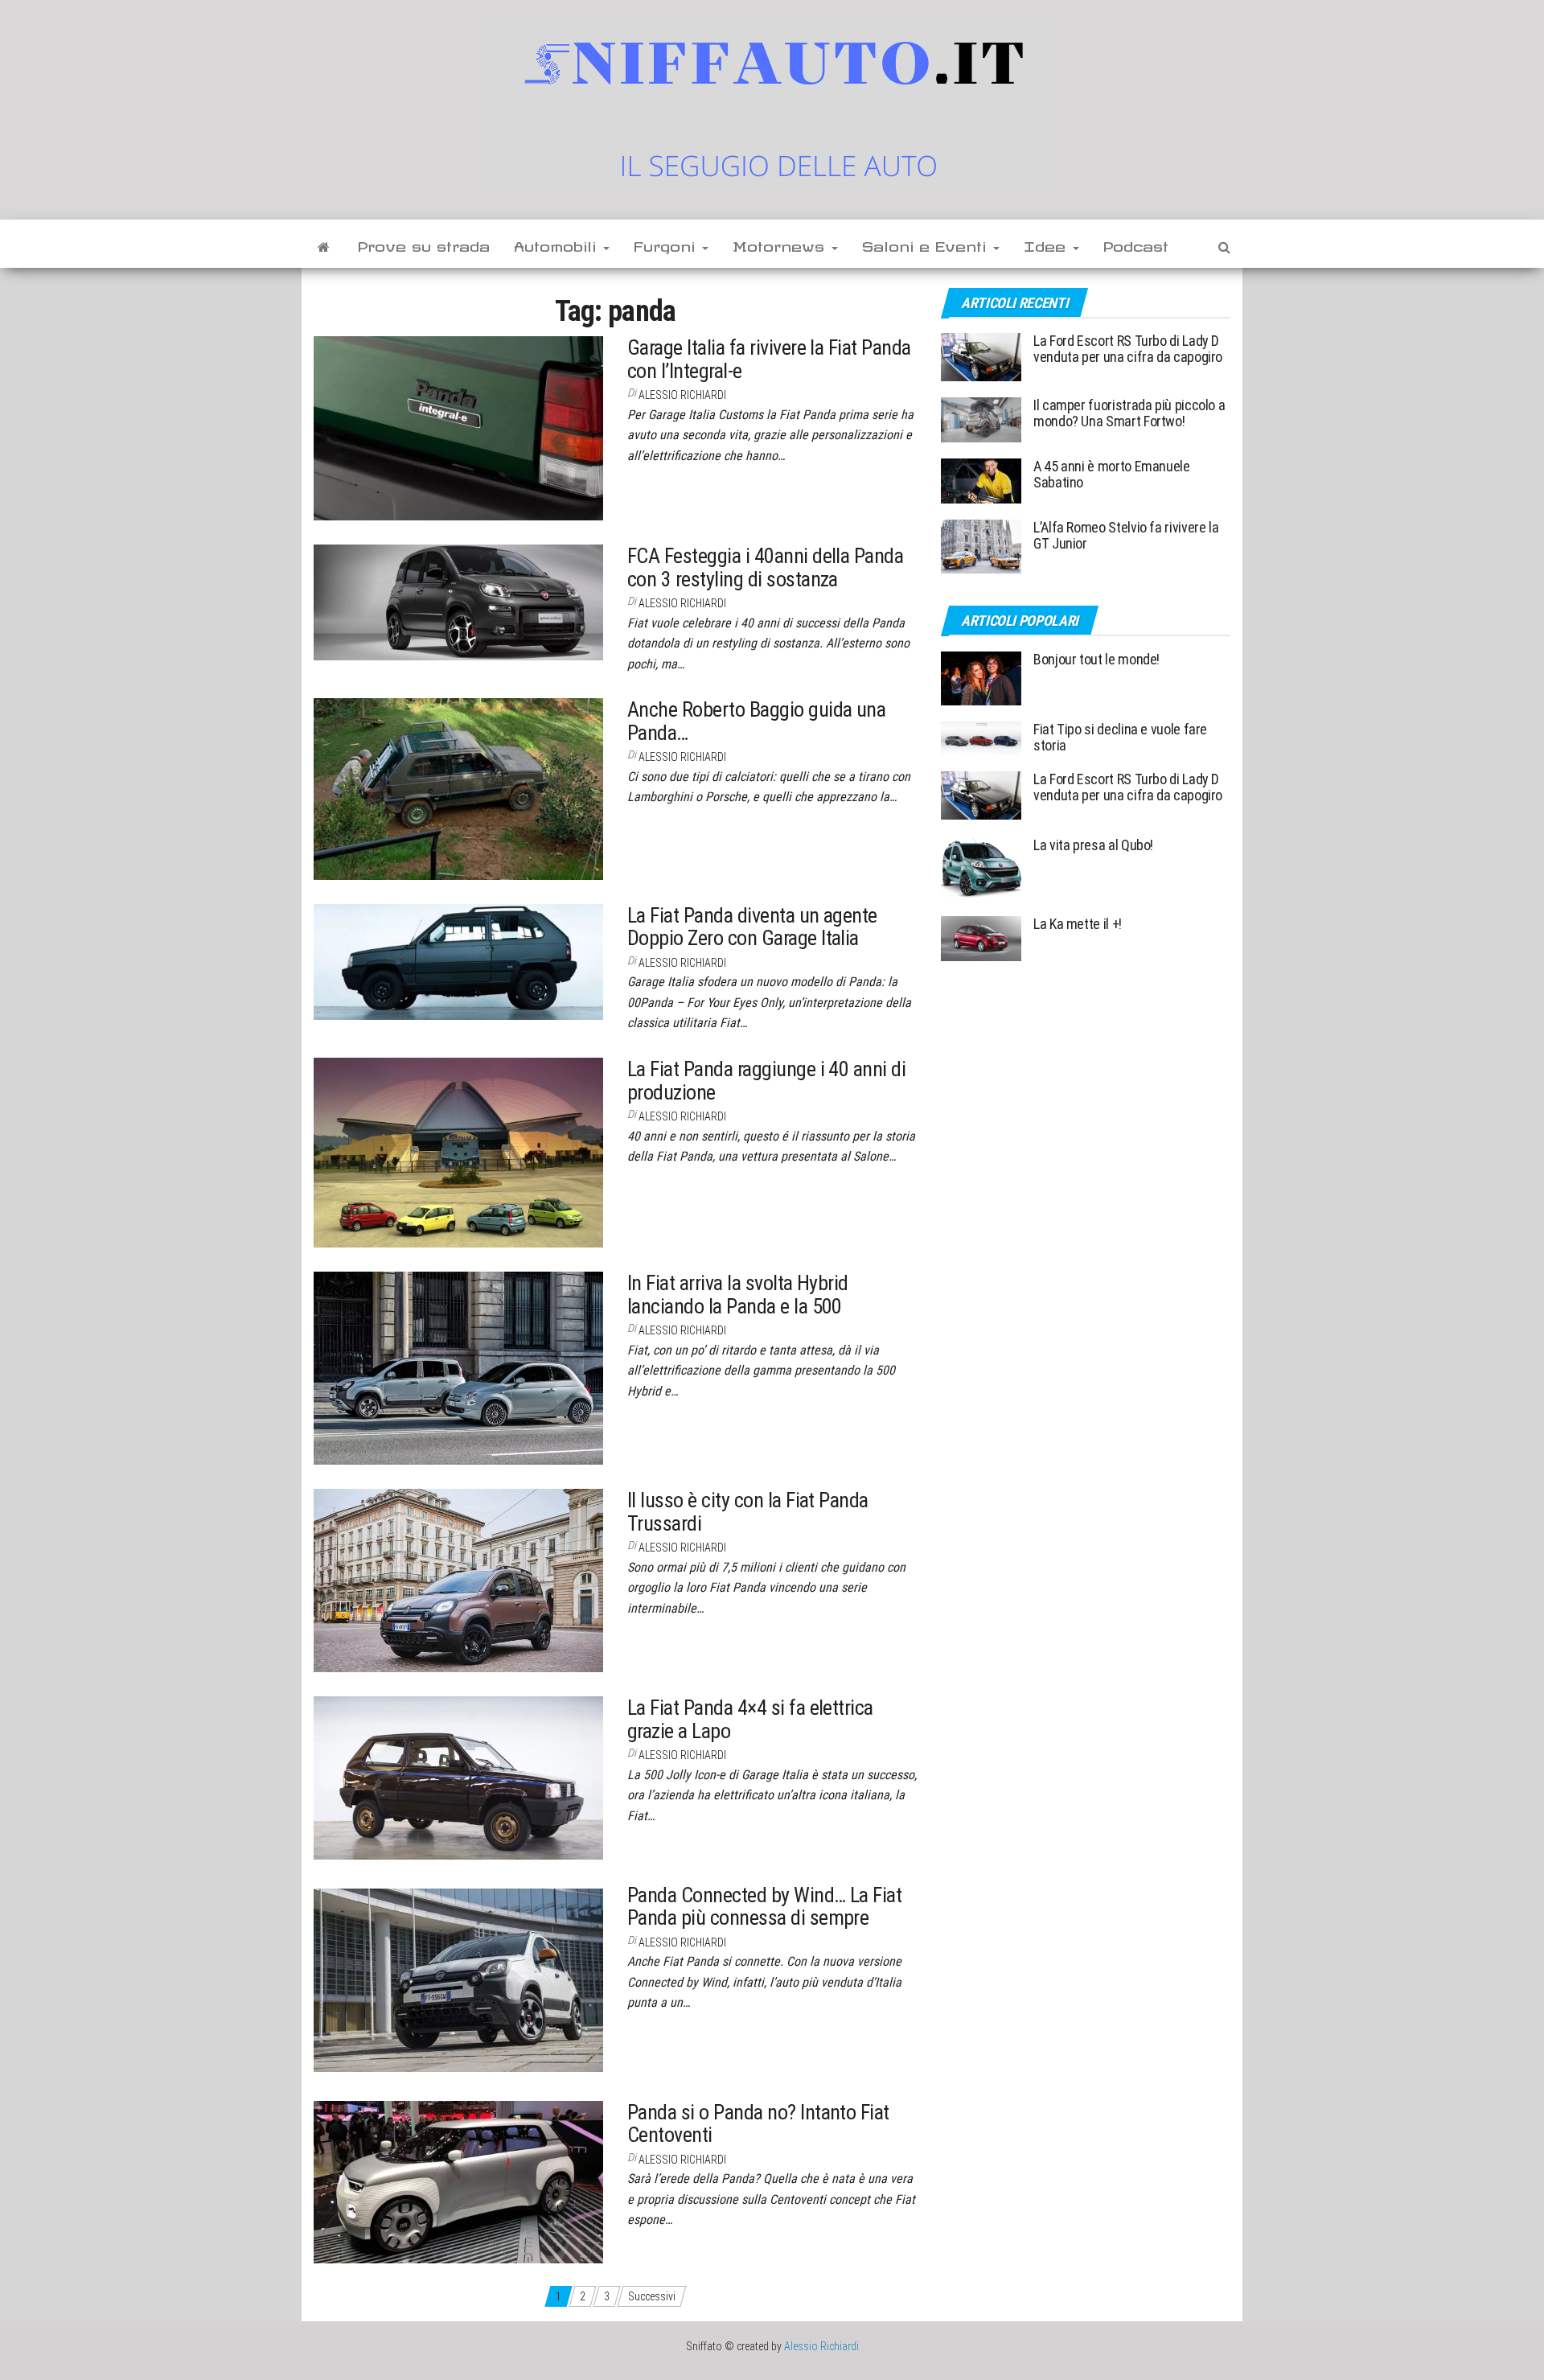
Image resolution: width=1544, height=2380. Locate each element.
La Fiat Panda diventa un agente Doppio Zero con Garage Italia (752, 927)
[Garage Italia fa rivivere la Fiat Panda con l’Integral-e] (458, 427)
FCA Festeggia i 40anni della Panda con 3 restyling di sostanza (765, 567)
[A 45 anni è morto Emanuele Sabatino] (981, 480)
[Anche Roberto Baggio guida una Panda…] (458, 788)
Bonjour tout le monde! (1096, 659)
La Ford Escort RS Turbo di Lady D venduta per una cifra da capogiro (1128, 349)
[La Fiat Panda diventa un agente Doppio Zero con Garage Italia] (458, 960)
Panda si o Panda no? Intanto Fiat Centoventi (758, 2124)
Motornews (781, 244)
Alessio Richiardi (682, 395)
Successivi (652, 2296)
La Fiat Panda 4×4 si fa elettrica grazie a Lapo (750, 1719)
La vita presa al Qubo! (1093, 845)
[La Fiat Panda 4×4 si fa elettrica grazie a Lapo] (458, 1777)
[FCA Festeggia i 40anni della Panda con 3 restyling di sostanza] (458, 602)
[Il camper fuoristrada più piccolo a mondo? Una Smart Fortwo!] (981, 419)
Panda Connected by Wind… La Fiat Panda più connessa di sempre (764, 1907)
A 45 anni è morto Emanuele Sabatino (1112, 474)
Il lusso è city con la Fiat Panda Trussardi (748, 1512)
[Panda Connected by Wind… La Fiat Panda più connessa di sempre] (458, 1979)
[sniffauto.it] (324, 244)
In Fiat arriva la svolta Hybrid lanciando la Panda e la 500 (738, 1295)
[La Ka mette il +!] (981, 937)
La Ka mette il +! (1078, 924)
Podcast (1136, 244)
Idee (1047, 244)
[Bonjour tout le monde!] (981, 678)
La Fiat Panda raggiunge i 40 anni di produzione (766, 1081)
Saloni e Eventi (927, 244)
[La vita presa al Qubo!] (981, 867)
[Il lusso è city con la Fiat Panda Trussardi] (458, 1580)
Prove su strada (424, 244)
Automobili (558, 244)
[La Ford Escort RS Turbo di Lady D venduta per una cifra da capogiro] (981, 356)
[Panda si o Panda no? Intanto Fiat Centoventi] (458, 2181)
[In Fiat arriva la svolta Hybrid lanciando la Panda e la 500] (458, 1367)
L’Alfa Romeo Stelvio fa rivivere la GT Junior (1126, 535)
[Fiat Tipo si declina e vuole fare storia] (981, 737)
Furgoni (667, 244)
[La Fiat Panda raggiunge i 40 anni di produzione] (458, 1152)
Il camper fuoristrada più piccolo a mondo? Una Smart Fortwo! (1129, 413)
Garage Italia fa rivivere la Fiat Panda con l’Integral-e (769, 359)
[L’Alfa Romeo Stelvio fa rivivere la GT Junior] (981, 546)
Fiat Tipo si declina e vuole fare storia (1120, 737)
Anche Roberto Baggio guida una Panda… (756, 721)
